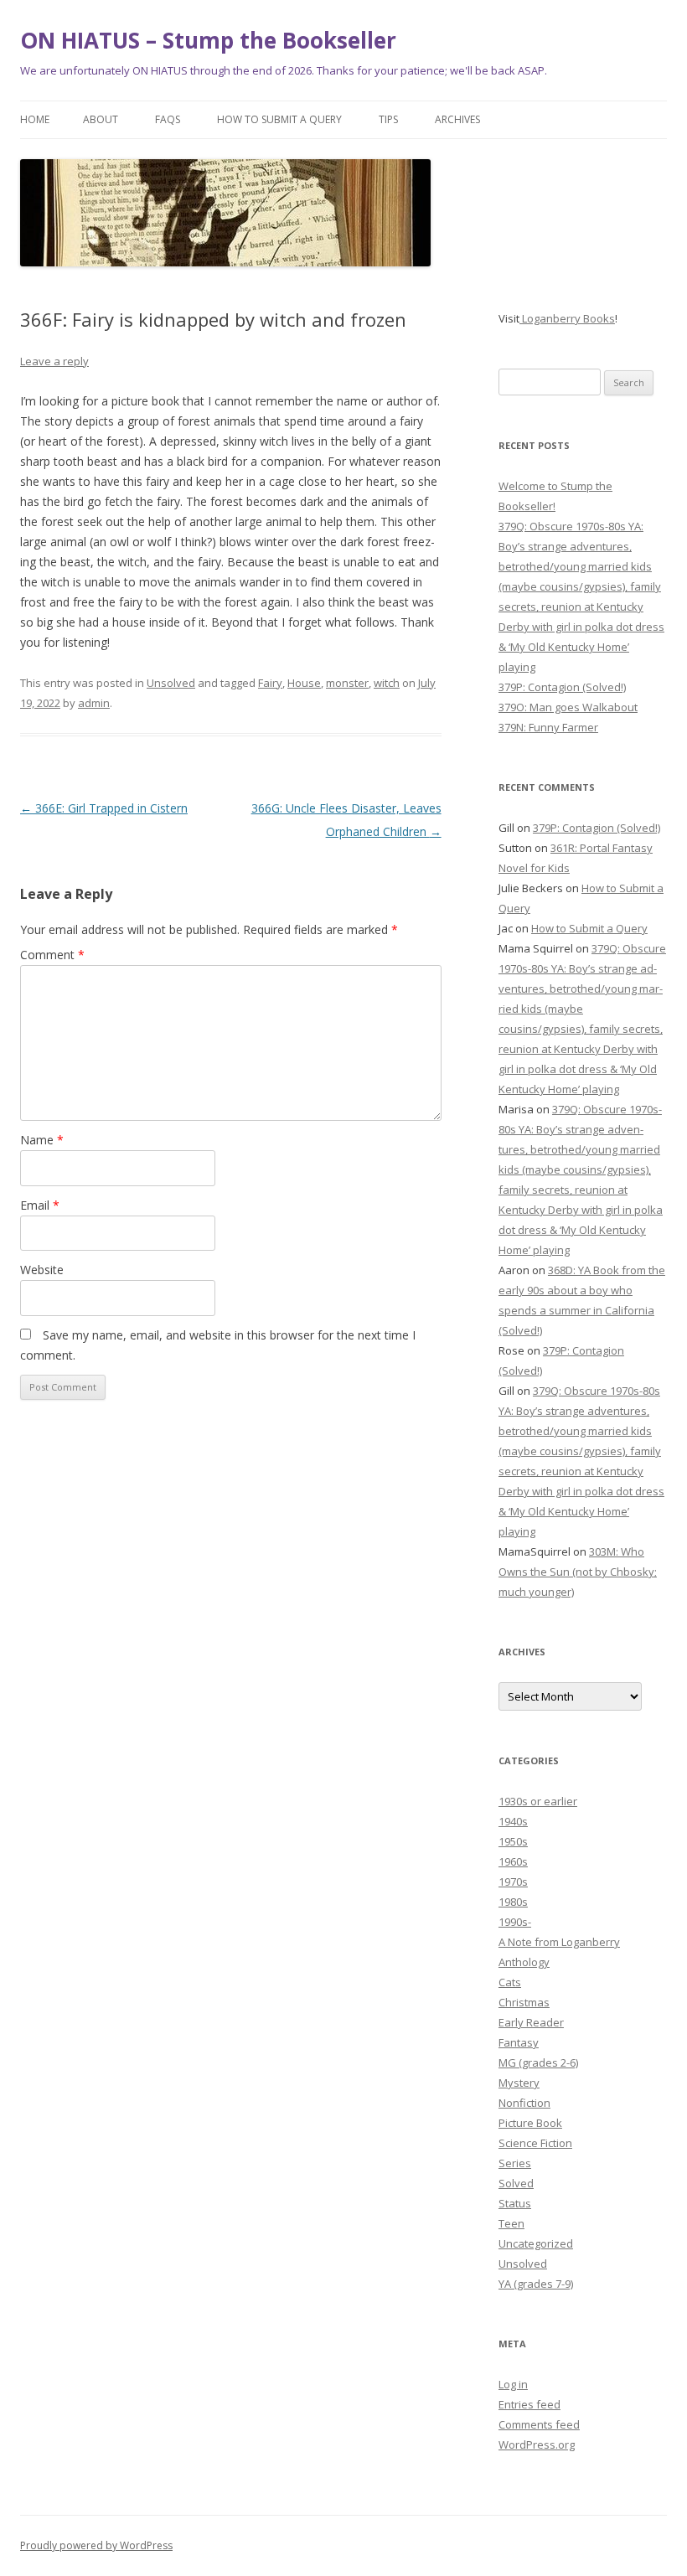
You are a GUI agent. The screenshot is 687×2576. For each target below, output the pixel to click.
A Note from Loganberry (559, 1942)
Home (35, 119)
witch (387, 683)
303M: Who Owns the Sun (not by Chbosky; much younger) (578, 1572)
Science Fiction (535, 2143)
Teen (511, 2223)
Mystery (519, 2083)
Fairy (270, 683)
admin (94, 703)
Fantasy (519, 2042)
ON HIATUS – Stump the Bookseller (208, 40)
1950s (513, 1841)
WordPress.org (537, 2444)
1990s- (515, 1922)
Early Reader (531, 2022)
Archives (457, 119)
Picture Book (530, 2123)
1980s (513, 1902)
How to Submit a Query (279, 119)
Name (42, 1140)
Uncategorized (536, 2243)
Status (515, 2203)
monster (347, 683)
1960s (513, 1861)
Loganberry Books (567, 318)
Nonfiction (524, 2103)
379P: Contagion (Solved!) (562, 687)
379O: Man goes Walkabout (568, 707)
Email (40, 1205)
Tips (388, 119)
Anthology (524, 1962)
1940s (513, 1821)
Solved (516, 2183)
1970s (513, 1882)
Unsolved (171, 683)
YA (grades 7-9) (536, 2284)
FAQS (168, 119)
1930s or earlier (538, 1801)
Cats (510, 1982)
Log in (513, 2384)
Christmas (524, 2002)
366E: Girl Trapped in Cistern (104, 808)
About (101, 119)
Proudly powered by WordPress (96, 2545)
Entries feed (529, 2404)
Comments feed (539, 2424)
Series (515, 2163)
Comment (52, 955)
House (304, 683)
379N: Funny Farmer (548, 727)
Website (42, 1270)
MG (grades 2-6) (538, 2062)
